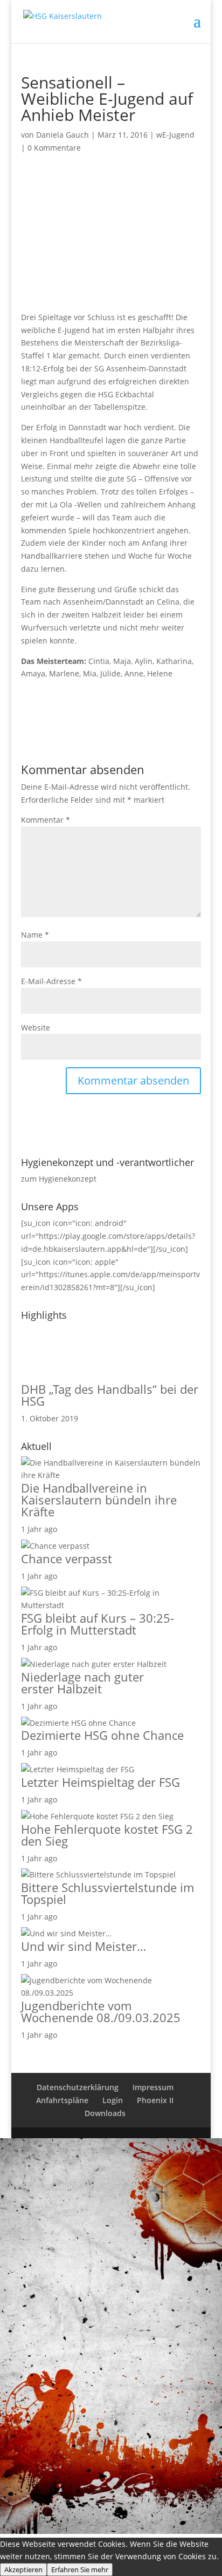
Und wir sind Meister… (84, 1946)
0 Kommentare (54, 148)
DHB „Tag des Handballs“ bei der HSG (110, 1395)
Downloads (105, 2113)
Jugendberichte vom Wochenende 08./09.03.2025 (101, 2011)
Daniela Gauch (63, 135)
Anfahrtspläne (62, 2100)
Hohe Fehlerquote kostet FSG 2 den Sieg (107, 1835)
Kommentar (46, 820)
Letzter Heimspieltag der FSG (100, 1782)
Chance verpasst (67, 1558)
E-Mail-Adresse (51, 981)
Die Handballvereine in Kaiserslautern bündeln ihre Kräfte (99, 1500)
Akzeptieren (23, 2570)
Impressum (153, 2087)
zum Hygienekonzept (59, 1179)
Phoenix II (155, 2100)
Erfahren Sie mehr (80, 2570)
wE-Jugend (175, 135)
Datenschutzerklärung (78, 2087)
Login (113, 2100)
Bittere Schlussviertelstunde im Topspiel (107, 1893)
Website (36, 1028)
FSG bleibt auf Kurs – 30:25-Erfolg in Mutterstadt (98, 1624)
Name (35, 935)
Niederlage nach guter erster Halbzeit (82, 1683)
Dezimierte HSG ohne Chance (102, 1735)
